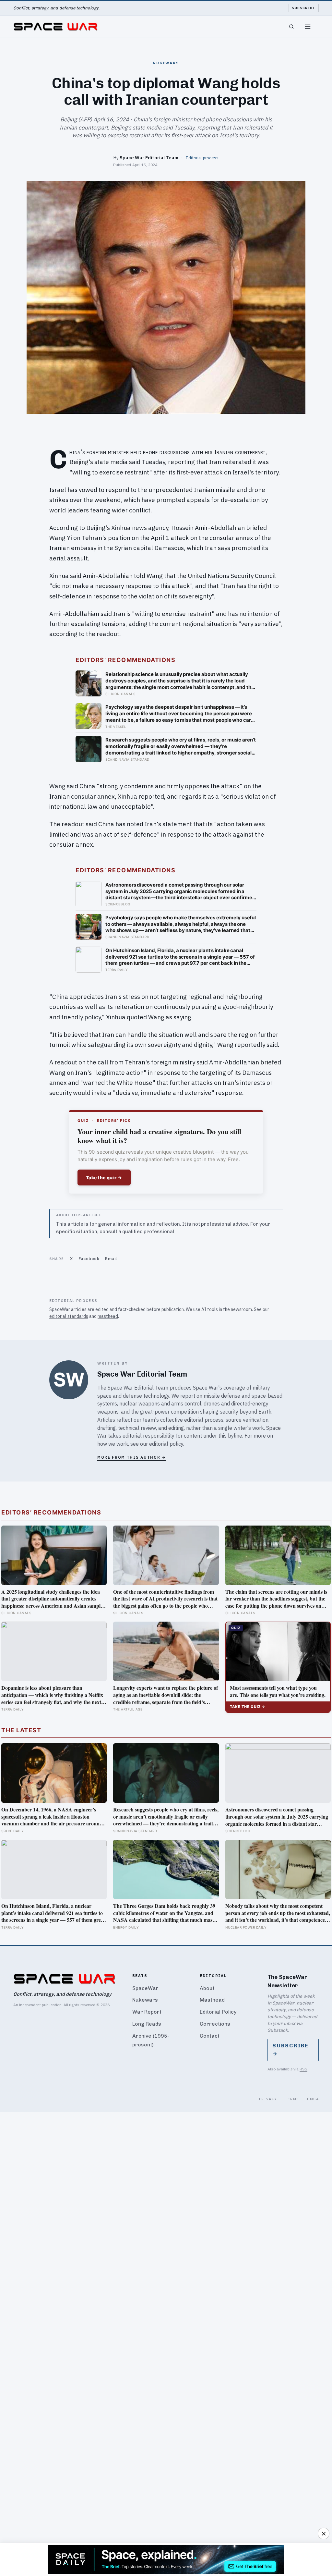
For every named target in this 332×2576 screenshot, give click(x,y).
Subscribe (304, 8)
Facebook (89, 1259)
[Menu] (308, 27)
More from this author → (132, 1457)
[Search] (291, 27)
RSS (303, 2069)
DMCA (313, 2099)
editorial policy (166, 1444)
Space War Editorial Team (149, 158)
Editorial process (202, 158)
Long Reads (147, 2024)
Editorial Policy (218, 2012)
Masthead (212, 2000)
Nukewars (145, 2000)
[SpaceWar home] (55, 27)
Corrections (215, 2024)
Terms (292, 2099)
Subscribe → (290, 2050)
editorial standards (69, 1316)
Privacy (268, 2099)
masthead (108, 1316)
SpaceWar (145, 1988)
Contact (210, 2036)
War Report (147, 2012)
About (207, 1988)
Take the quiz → (104, 1178)
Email (111, 1259)
